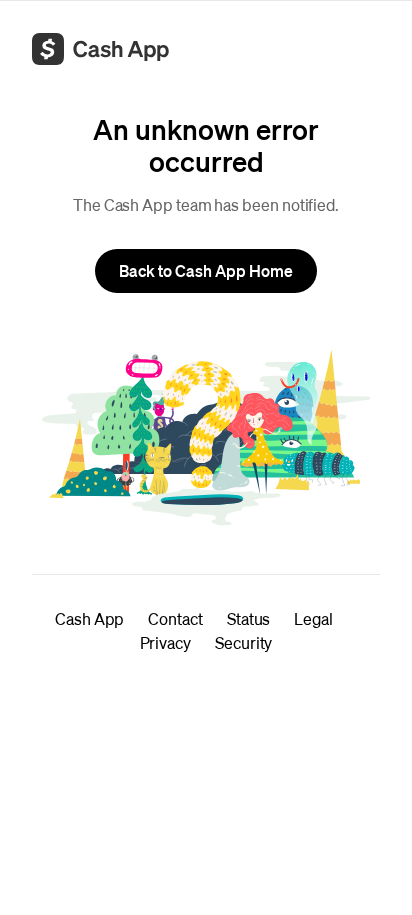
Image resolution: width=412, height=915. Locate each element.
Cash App (89, 618)
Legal (313, 618)
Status (249, 618)
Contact (175, 618)
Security (243, 642)
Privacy (165, 642)
